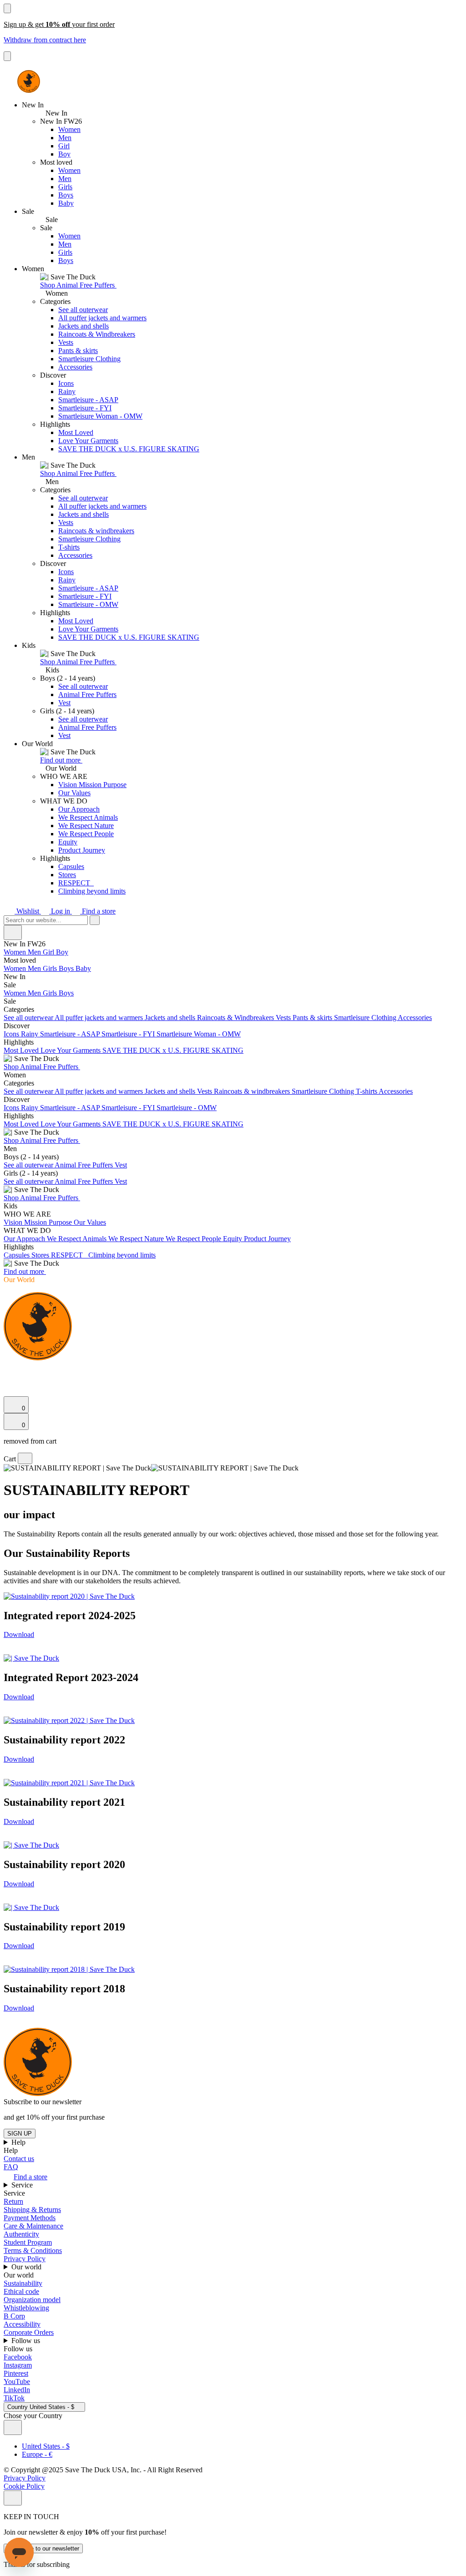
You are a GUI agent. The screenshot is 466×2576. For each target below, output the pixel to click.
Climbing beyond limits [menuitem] (122, 1255)
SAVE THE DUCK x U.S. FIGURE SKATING (129, 449)
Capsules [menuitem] (18, 1255)
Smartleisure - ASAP (88, 400)
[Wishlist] (9, 1392)
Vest (64, 703)
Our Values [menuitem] (90, 1222)
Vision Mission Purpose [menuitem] (39, 1222)
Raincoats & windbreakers (96, 531)
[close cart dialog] (25, 1458)
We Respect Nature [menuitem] (137, 1239)
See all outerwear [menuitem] (29, 1018)
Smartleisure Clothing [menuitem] (366, 1018)
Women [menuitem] (16, 952)
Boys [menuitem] (67, 968)
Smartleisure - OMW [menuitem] (187, 1108)
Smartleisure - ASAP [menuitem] (71, 1034)
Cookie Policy (24, 2486)
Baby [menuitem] (83, 968)
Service (23, 2185)
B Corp (14, 2316)
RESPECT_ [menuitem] (70, 1255)
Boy (64, 154)
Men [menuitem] (35, 952)
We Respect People (86, 834)
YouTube (17, 2382)
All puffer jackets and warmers (102, 318)
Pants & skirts (78, 351)
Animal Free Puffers (87, 695)
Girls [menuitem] (51, 968)
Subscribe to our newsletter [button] (43, 2102)
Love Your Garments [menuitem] (71, 1050)
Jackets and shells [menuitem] (171, 1018)
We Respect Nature (86, 826)
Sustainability (23, 2283)
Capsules (71, 866)
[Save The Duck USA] (29, 81)
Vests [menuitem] (284, 1018)
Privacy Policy (25, 2259)
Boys (66, 195)
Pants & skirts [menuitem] (313, 1018)
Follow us (27, 2341)
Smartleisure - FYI (85, 408)
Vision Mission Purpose (92, 785)
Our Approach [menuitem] (25, 1239)
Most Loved (76, 432)
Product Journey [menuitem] (267, 1239)
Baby (66, 203)
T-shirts (69, 547)
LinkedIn (17, 2390)
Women (69, 129)
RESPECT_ (76, 883)
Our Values (74, 793)
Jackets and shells (84, 326)
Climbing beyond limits (92, 891)
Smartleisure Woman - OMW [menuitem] (199, 1034)
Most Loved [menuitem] (22, 1050)
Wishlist (28, 911)
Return (13, 2201)
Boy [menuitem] (62, 952)
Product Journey (82, 850)
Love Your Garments (88, 441)
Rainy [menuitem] (30, 1034)
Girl (64, 146)
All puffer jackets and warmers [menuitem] (100, 1018)
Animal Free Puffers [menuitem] (85, 1165)
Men (65, 138)
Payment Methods (30, 2218)
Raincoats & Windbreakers (97, 334)
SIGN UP (20, 2134)
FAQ (11, 2167)
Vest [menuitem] (121, 1165)
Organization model (32, 2300)
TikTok (14, 2398)
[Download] (69, 1596)
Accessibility (22, 2324)
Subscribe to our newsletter (43, 2548)
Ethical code (21, 2291)
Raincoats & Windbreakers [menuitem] (236, 1018)
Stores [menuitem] (41, 1255)
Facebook (18, 2357)
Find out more (61, 760)
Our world (27, 2267)
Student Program (28, 2242)
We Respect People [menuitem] (194, 1239)
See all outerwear (83, 310)
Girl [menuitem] (49, 952)
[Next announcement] (7, 56)
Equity (68, 842)
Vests (66, 342)
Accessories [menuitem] (415, 1018)
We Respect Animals (88, 817)
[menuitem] (233, 960)
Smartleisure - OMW (88, 604)
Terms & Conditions (33, 2250)
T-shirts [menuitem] (367, 1091)
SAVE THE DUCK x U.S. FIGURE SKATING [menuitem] (173, 1050)
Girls (65, 187)
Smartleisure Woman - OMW (100, 416)
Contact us (19, 2159)
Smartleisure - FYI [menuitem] (129, 1034)
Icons (66, 383)
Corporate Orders (29, 2332)
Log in (61, 911)
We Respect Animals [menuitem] (78, 1239)
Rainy (67, 391)
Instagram (18, 2365)
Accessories (75, 367)
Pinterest (16, 2373)
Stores (67, 875)
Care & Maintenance (33, 2226)
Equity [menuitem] (233, 1239)
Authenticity (21, 2234)
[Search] (9, 1369)
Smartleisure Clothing (89, 359)
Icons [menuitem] (12, 1034)
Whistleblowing (26, 2308)
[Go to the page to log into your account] (8, 1379)
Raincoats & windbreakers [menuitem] (253, 1091)
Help (19, 2142)
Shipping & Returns (32, 2210)
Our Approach (79, 809)
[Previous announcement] (7, 8)
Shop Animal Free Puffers (78, 285)
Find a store (98, 911)
